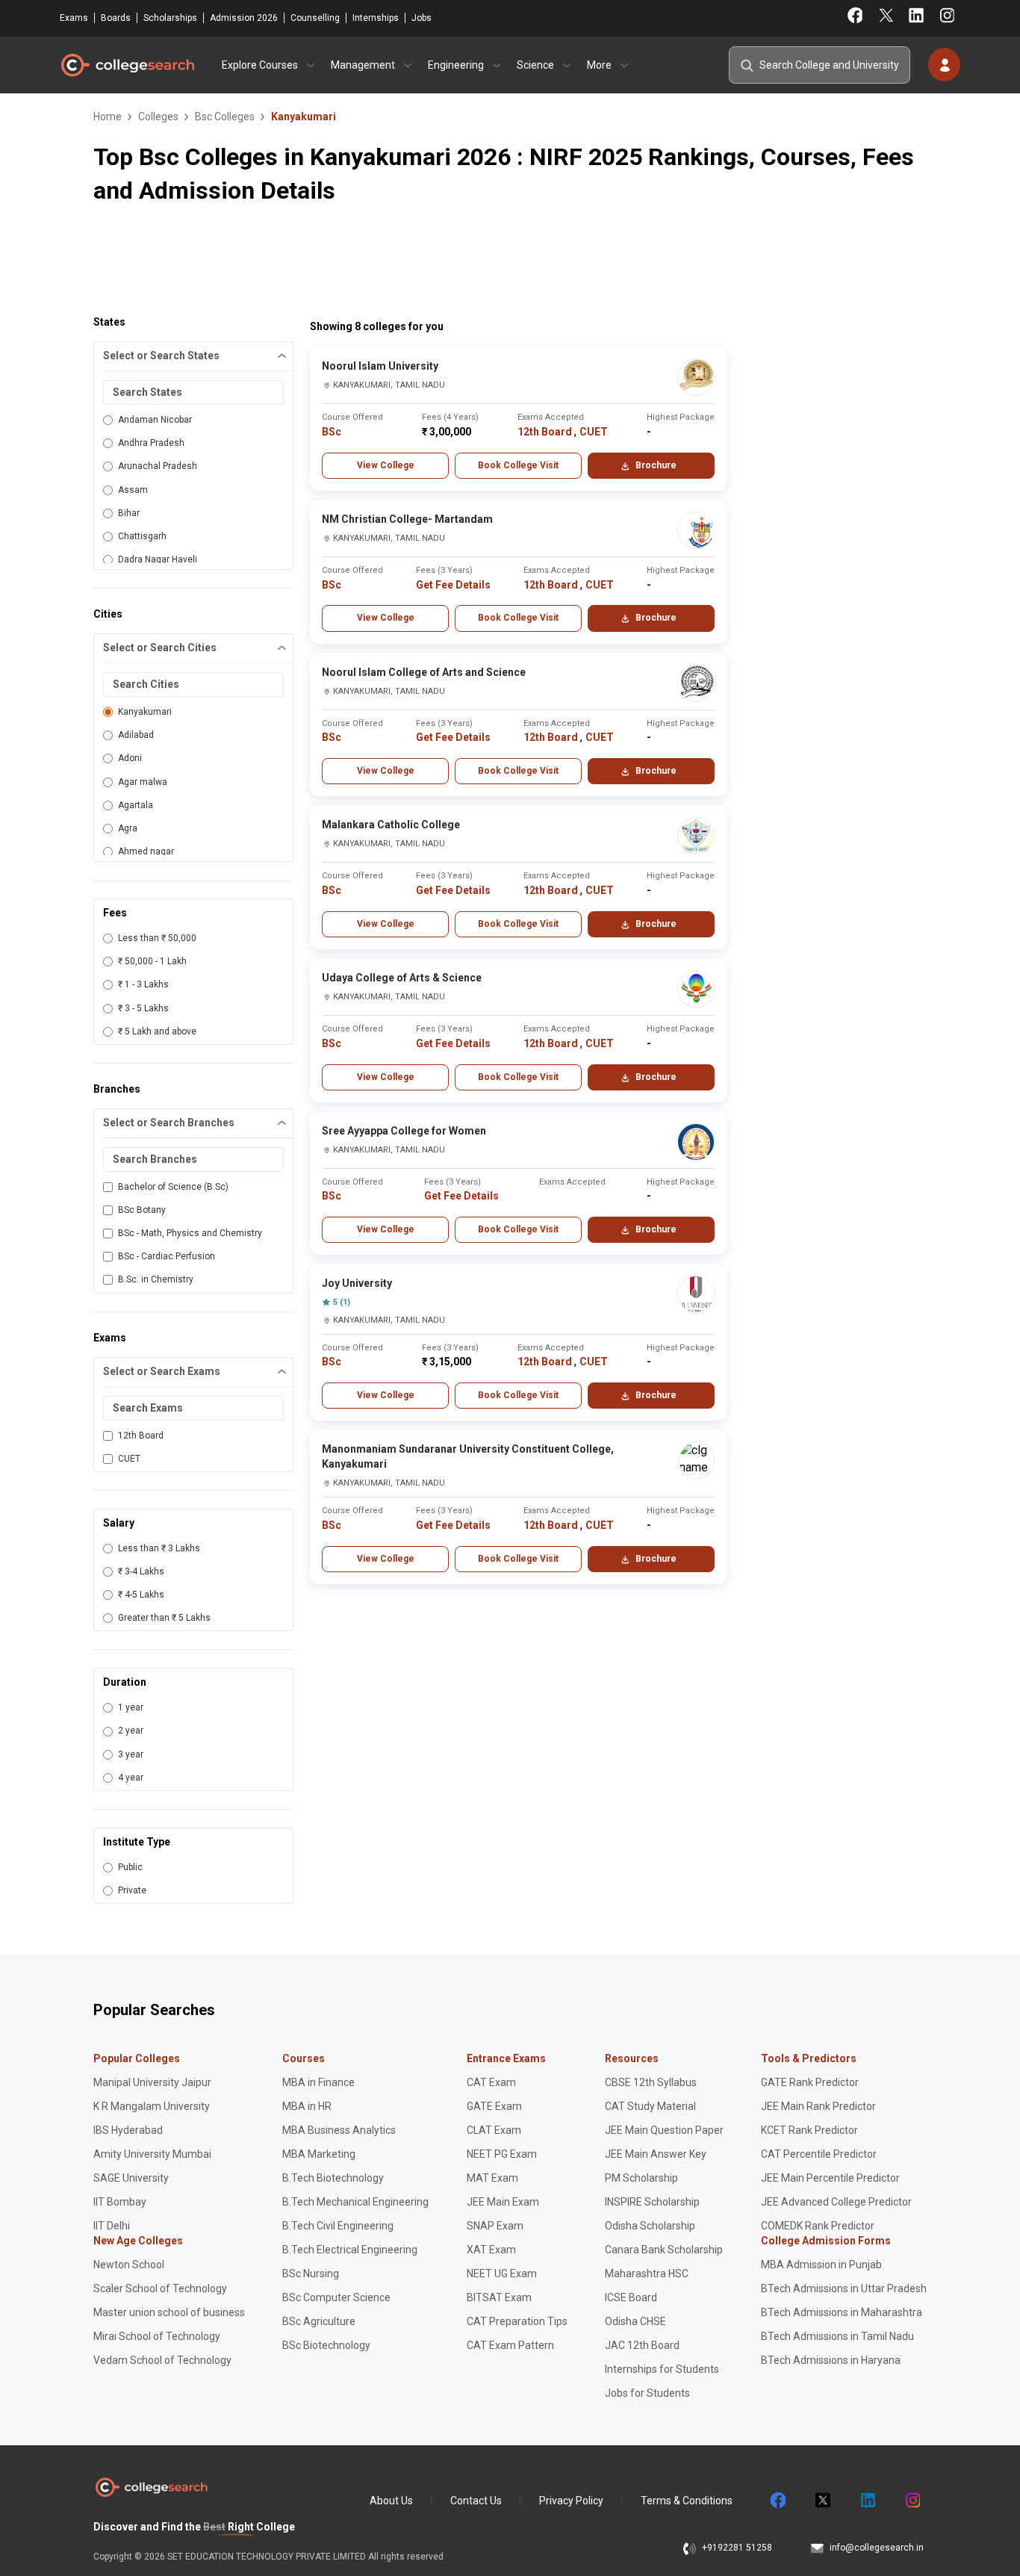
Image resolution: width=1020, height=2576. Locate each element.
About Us (391, 2501)
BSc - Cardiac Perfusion (167, 1256)
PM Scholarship (641, 2178)
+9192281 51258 (737, 2548)
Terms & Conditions (687, 2501)
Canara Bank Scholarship (664, 2250)
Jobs (422, 18)
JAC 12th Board (642, 2345)
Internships (376, 18)
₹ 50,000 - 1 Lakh (152, 961)
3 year (131, 1754)
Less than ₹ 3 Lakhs (159, 1548)
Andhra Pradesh (151, 443)
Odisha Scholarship (650, 2226)
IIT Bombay (120, 2202)
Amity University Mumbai (152, 2154)
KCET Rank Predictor (809, 2130)
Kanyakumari (145, 712)
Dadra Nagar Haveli (158, 559)
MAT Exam (492, 2178)
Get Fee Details (453, 585)
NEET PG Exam (502, 2154)
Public (130, 1867)
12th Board (141, 1436)
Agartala (136, 805)
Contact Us (476, 2501)
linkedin (867, 2501)
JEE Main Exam (503, 2202)
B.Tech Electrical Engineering (350, 2250)
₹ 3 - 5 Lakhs (143, 1008)
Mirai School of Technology (157, 2336)
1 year (131, 1707)
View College (386, 465)
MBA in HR (307, 2106)
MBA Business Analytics (339, 2130)
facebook (777, 2501)
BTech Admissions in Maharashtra (842, 2312)
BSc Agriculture (319, 2321)
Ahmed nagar (146, 851)
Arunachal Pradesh (158, 466)
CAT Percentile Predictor (819, 2154)
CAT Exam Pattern (510, 2345)
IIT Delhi (112, 2226)
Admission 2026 (244, 18)
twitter (822, 2501)
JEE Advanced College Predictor (836, 2202)
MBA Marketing (319, 2154)
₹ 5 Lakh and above (157, 1031)
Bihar (129, 513)
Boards (116, 18)
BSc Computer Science (336, 2297)
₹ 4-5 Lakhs (141, 1595)
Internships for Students (662, 2369)
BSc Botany (142, 1210)
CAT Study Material (650, 2106)
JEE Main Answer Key (656, 2154)
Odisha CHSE (635, 2321)
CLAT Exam (494, 2130)
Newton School (129, 2265)
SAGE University (131, 2178)
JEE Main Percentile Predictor (830, 2178)
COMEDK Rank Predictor (818, 2226)
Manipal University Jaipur (152, 2082)
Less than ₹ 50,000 (157, 938)
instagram (912, 2501)
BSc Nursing (311, 2274)
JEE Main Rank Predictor (818, 2106)
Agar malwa (143, 782)
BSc (332, 432)
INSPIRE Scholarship (652, 2202)
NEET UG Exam (502, 2274)
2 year (131, 1731)
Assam (133, 490)
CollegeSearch (127, 65)
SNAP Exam (495, 2226)
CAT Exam (491, 2082)
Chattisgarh (142, 536)
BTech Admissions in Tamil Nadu (837, 2336)
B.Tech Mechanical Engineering (355, 2202)
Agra (128, 828)
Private (132, 1890)
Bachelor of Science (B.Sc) (173, 1187)
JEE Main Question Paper (664, 2130)
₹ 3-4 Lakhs (141, 1571)
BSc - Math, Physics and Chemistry (190, 1233)
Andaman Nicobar (155, 420)
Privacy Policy (571, 2501)
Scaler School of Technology (160, 2288)
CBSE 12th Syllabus (651, 2082)
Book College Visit (518, 465)
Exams (74, 18)
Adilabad (136, 735)
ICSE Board (631, 2297)
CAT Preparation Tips (517, 2321)
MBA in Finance (318, 2082)
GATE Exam (494, 2106)
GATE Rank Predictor (810, 2082)
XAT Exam (491, 2250)
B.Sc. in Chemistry (156, 1279)
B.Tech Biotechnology (333, 2178)
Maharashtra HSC (647, 2274)
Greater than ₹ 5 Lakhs (164, 1618)
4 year (131, 1778)
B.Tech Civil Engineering (338, 2226)
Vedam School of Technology (162, 2360)
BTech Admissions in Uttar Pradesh (844, 2288)
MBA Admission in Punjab (821, 2265)
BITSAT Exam (499, 2297)
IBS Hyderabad (128, 2130)
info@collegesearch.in (877, 2548)
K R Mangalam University (152, 2106)
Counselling (315, 18)
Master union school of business (169, 2312)
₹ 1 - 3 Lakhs (143, 984)
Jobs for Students (647, 2393)
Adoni (130, 758)
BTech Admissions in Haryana (831, 2360)
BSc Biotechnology (326, 2345)
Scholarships (170, 18)
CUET (129, 1459)
